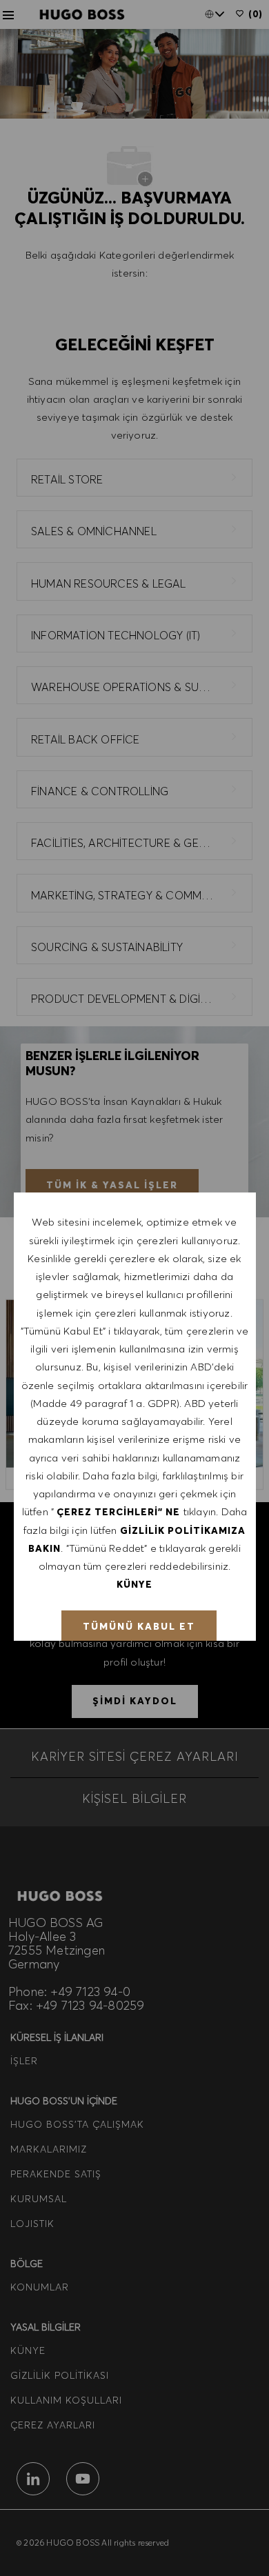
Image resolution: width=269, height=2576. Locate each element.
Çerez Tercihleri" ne (118, 1512)
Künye (134, 1584)
